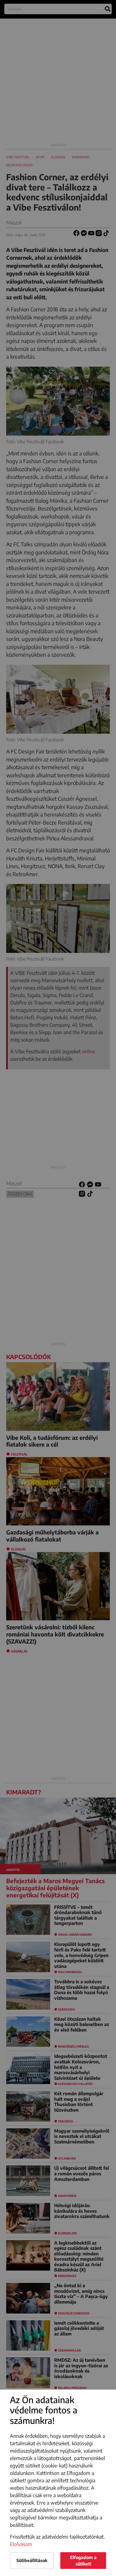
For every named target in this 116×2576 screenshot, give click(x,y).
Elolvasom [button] (21, 2544)
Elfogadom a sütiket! (83, 2561)
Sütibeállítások (32, 2560)
